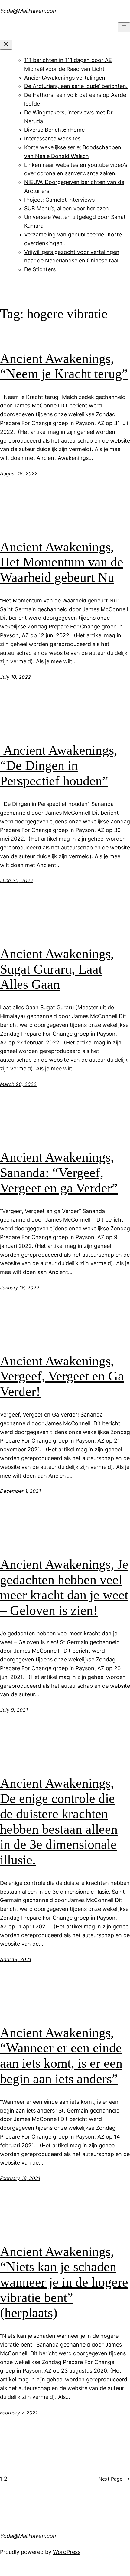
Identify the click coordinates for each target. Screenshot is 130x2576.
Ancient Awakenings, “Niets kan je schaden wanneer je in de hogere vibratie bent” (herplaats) (64, 2282)
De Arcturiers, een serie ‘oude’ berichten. (76, 86)
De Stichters (40, 269)
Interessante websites (52, 139)
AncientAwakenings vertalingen (65, 78)
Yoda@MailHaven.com (29, 11)
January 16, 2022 (20, 1288)
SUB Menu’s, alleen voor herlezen (67, 208)
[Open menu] (124, 27)
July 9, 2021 (14, 1710)
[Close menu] (6, 45)
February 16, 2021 (20, 2178)
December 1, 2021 (20, 1491)
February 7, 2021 (19, 2413)
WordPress (67, 2552)
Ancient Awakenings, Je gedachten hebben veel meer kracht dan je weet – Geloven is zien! (64, 1587)
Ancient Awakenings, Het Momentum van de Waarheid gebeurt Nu (62, 562)
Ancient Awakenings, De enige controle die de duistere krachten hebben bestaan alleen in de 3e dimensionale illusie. (59, 1822)
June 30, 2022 (17, 880)
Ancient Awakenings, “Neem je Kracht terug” (64, 366)
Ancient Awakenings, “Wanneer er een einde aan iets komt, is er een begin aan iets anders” (61, 2056)
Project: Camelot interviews (59, 200)
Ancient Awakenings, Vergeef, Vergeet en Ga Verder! (62, 1376)
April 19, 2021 (16, 1959)
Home (77, 130)
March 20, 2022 (18, 1084)
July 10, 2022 (15, 677)
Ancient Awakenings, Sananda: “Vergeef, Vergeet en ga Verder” (59, 1173)
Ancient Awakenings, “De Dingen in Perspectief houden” (59, 766)
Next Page (114, 2479)
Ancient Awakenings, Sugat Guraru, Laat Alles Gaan (57, 969)
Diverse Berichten (47, 130)
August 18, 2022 (19, 473)
